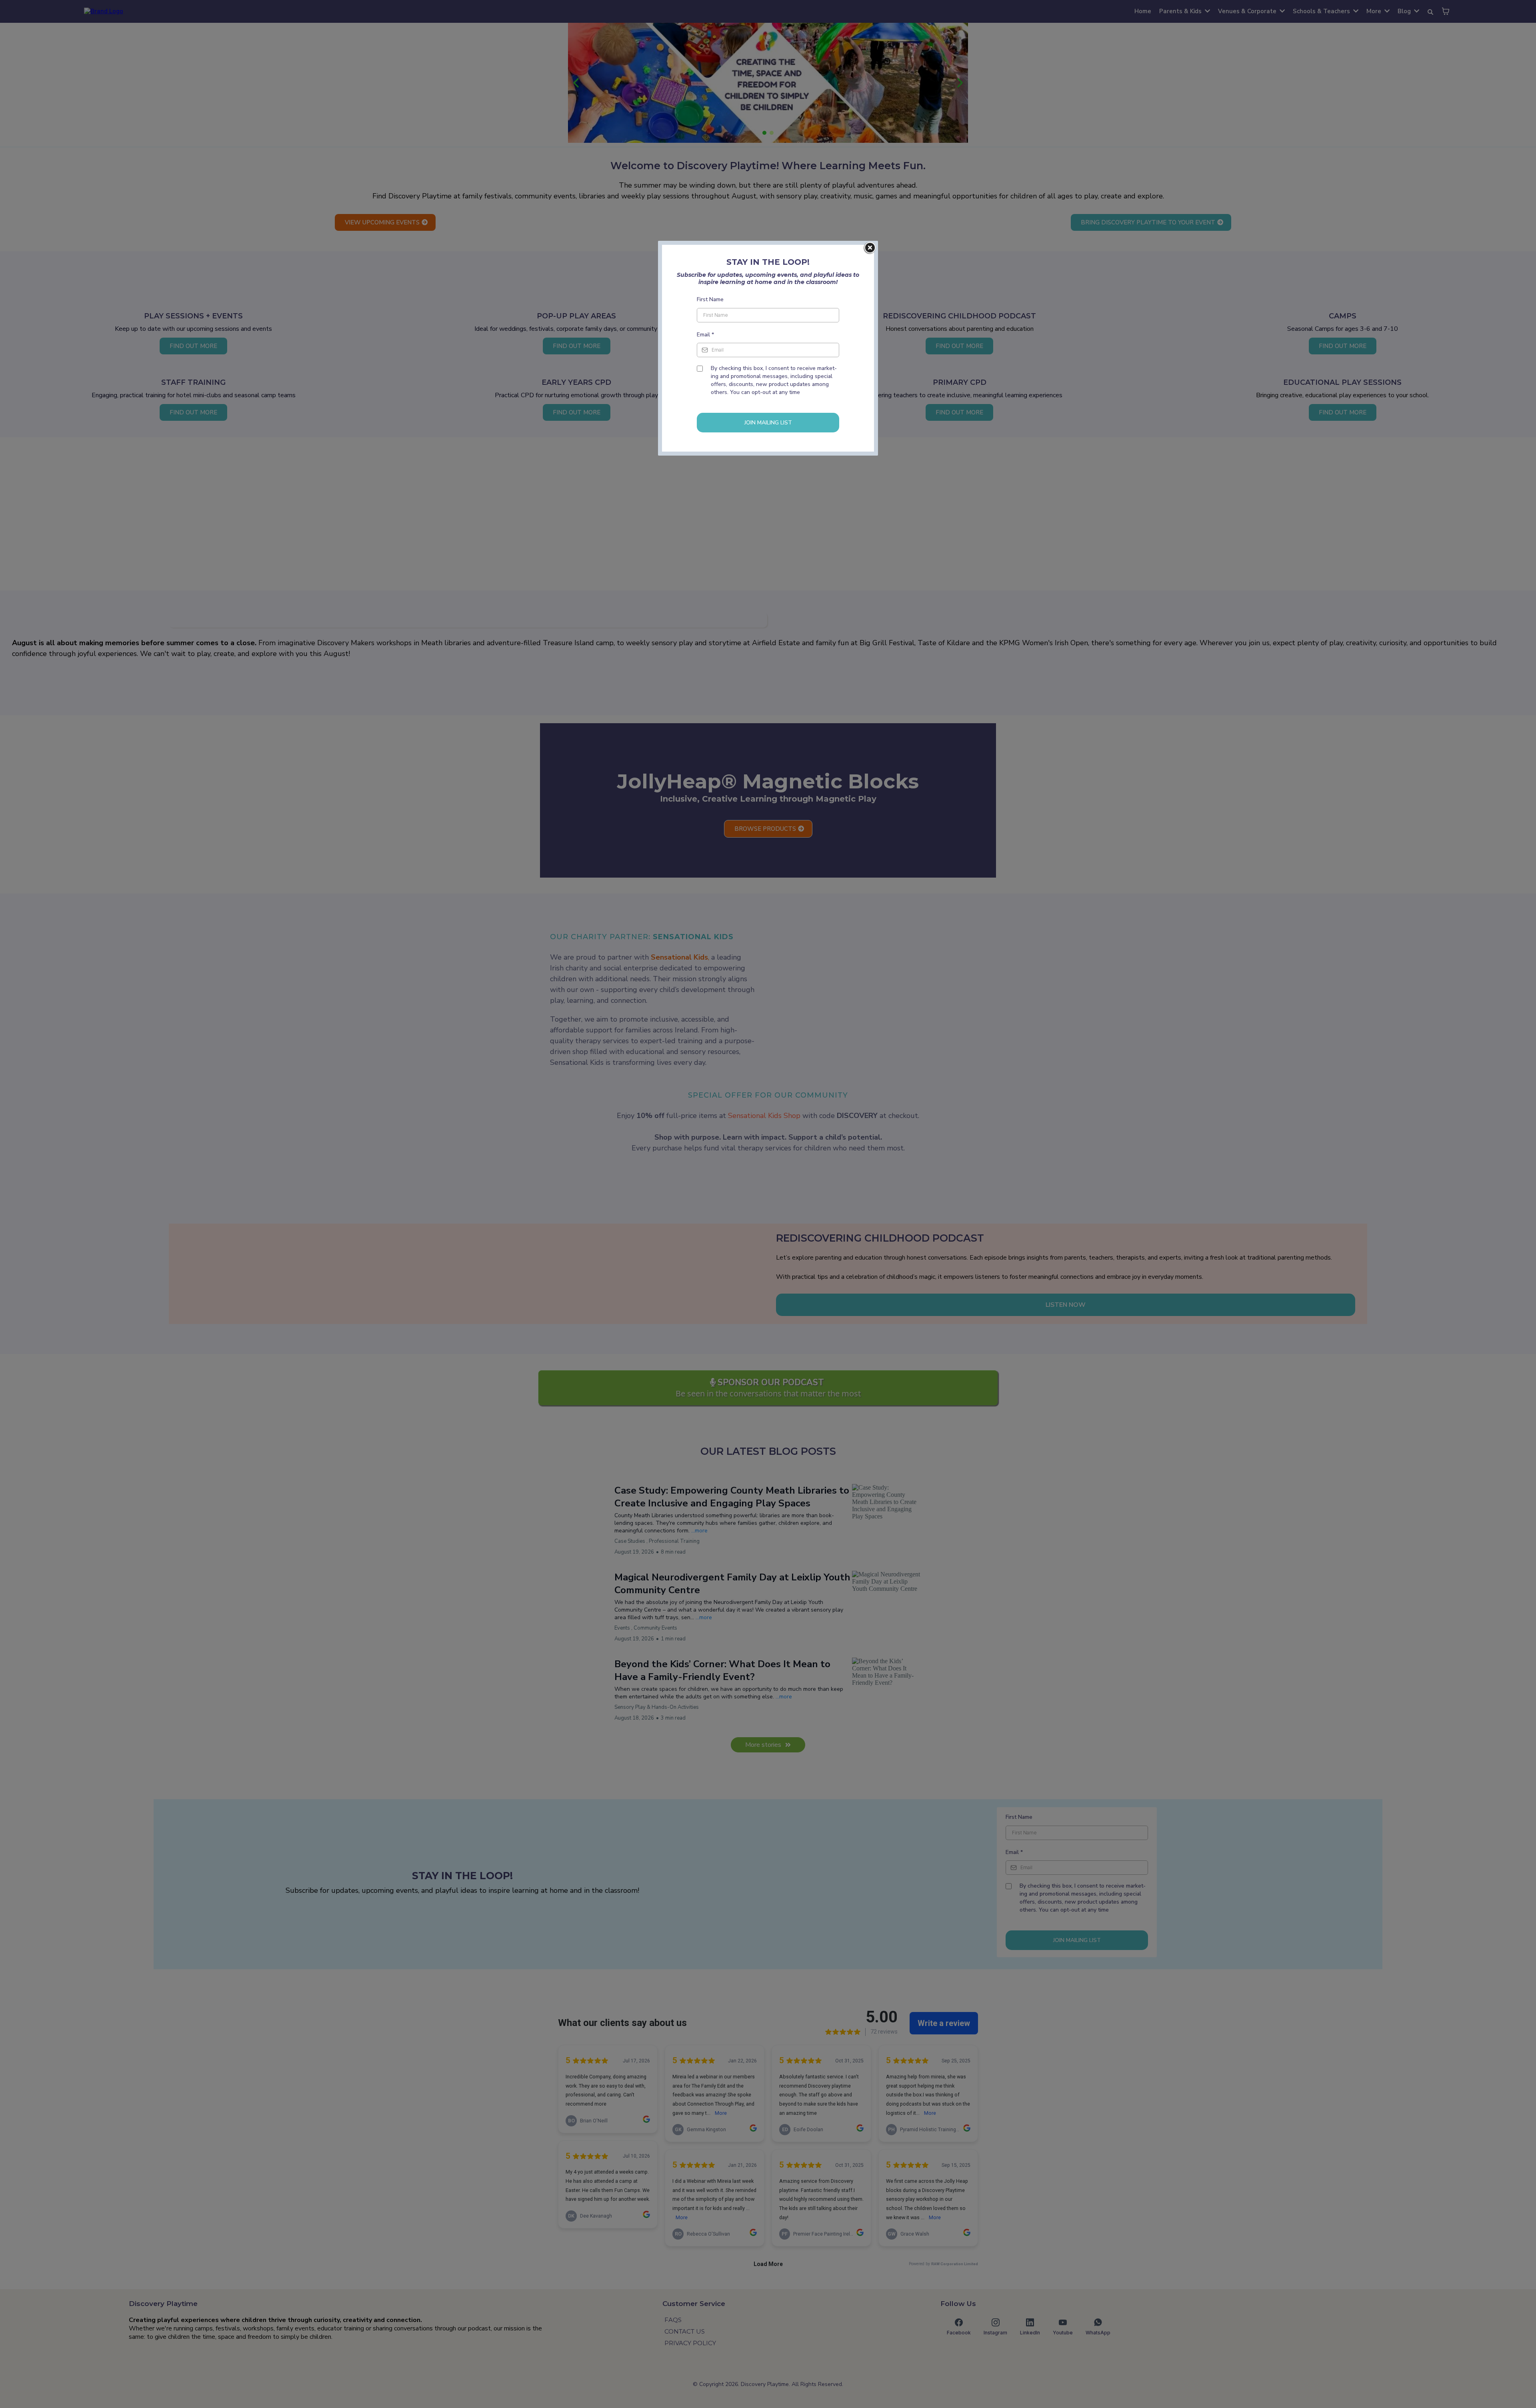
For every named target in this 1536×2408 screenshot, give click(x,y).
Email (705, 335)
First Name (710, 299)
